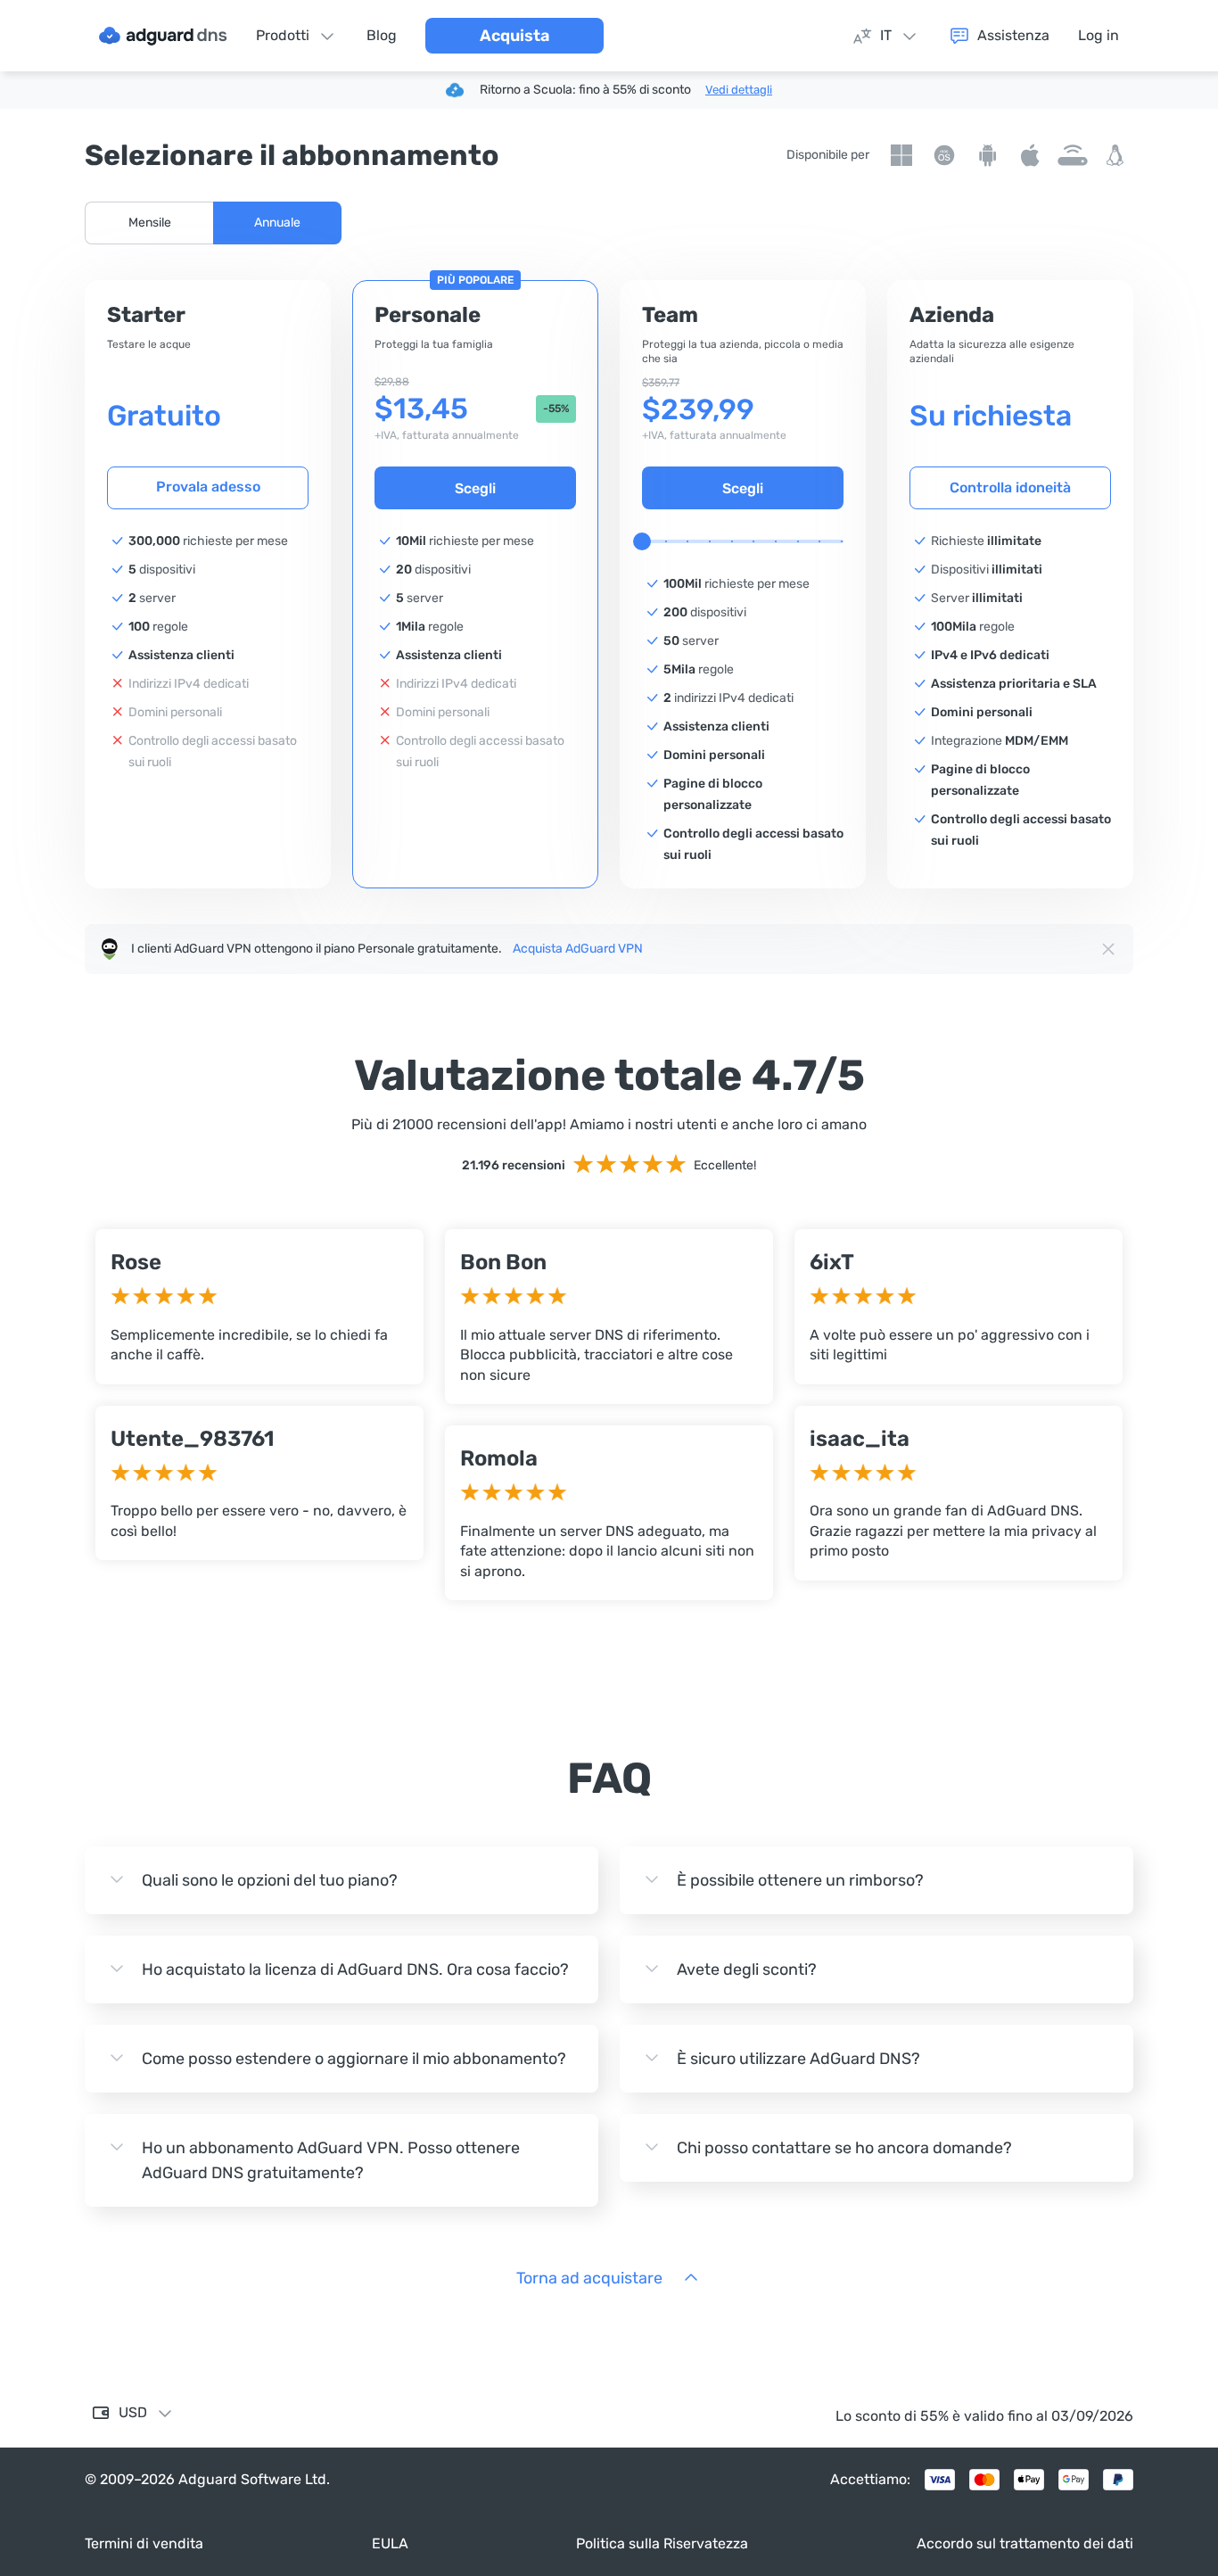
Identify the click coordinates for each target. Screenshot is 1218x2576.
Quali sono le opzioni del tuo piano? (270, 1880)
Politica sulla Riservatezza (662, 2543)
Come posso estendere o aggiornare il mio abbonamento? (354, 2059)
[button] (149, 223)
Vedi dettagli (739, 90)
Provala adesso (208, 487)
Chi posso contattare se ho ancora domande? (844, 2148)
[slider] (642, 541)
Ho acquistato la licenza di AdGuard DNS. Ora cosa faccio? (355, 1969)
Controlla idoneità (1010, 487)
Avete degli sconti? (747, 1969)
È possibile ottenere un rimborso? (800, 1880)
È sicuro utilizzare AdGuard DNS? (798, 2059)
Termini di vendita (144, 2543)
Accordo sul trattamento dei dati (1025, 2543)
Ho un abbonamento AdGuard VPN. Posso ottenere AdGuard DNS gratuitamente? (331, 2160)
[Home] (163, 36)
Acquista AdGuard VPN (578, 949)
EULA (390, 2543)
